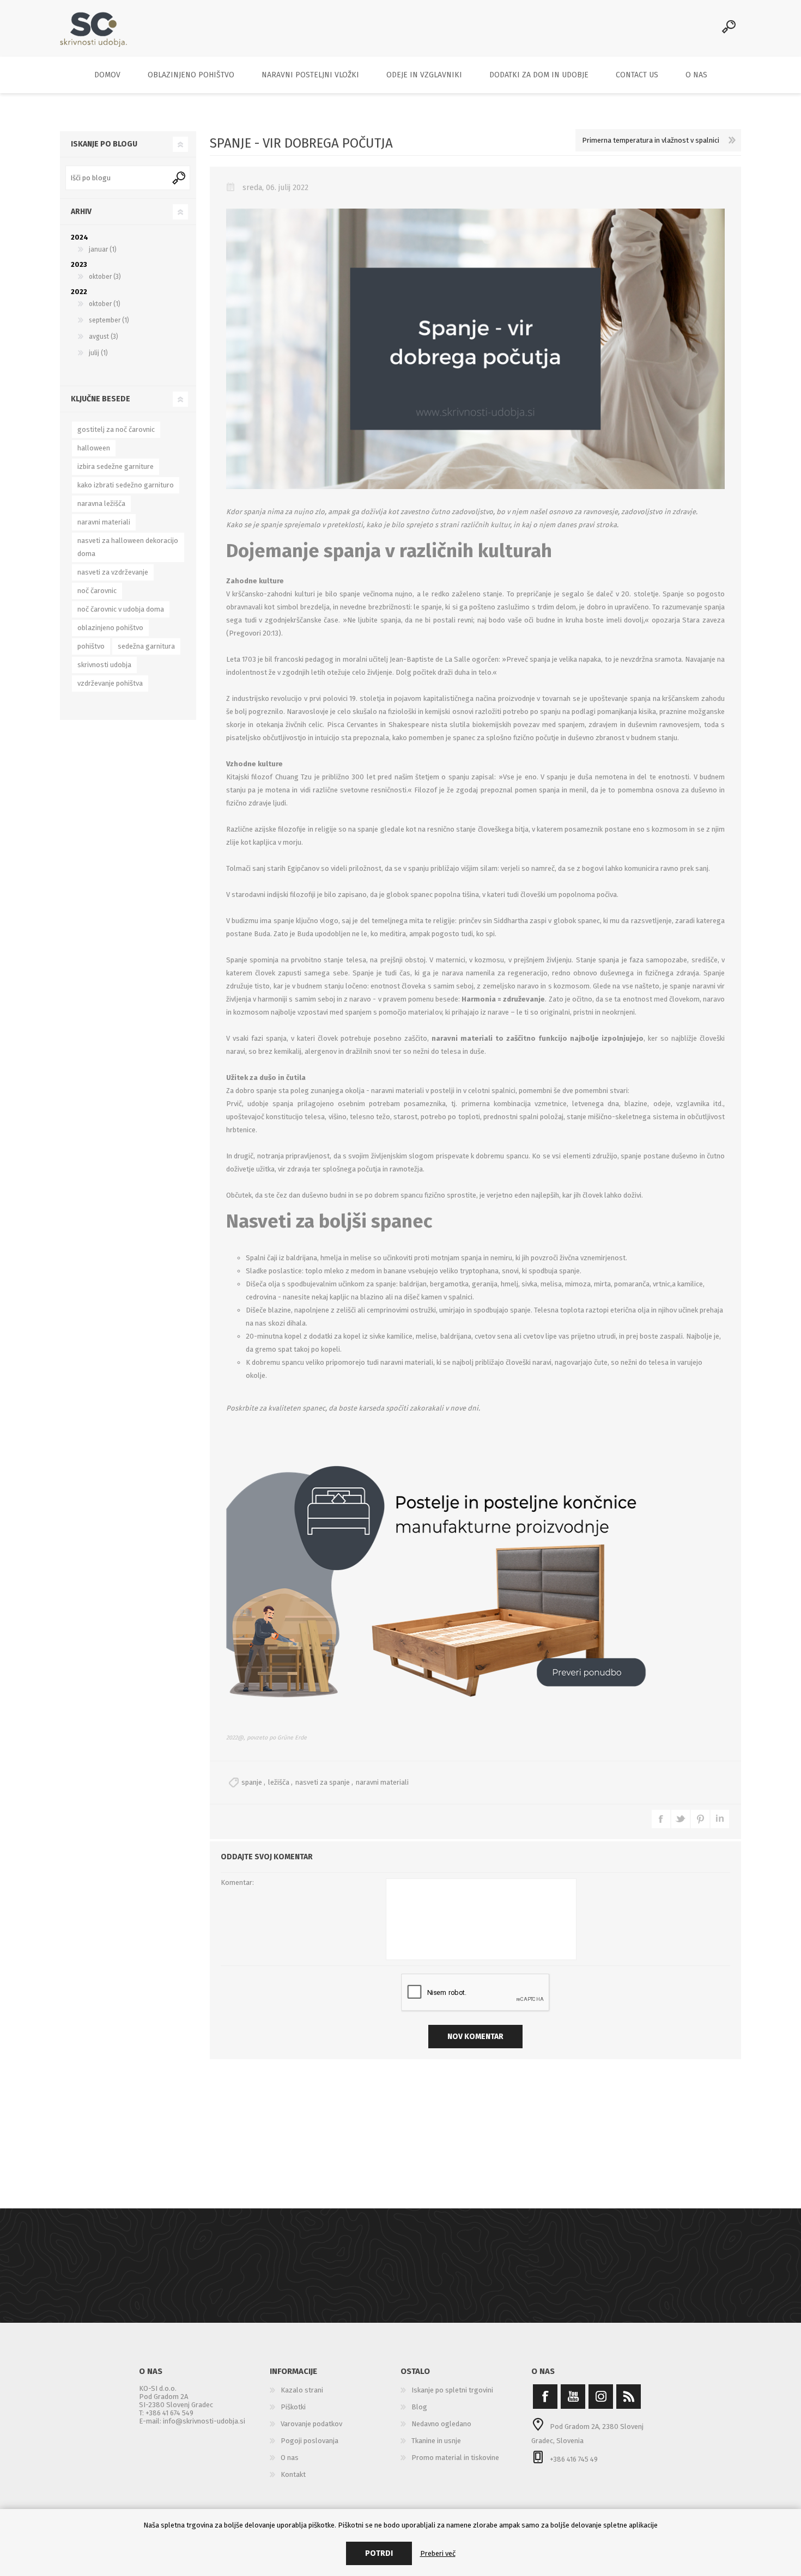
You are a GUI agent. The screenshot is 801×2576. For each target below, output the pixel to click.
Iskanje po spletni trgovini (452, 2390)
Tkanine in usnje (436, 2441)
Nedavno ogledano (441, 2424)
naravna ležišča (101, 503)
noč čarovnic (97, 591)
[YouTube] (573, 2397)
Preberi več (438, 2553)
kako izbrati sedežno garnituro (126, 485)
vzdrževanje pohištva (110, 683)
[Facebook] (545, 2397)
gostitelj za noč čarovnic (116, 429)
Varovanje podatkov (311, 2424)
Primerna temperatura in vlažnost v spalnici (651, 140)
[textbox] (117, 178)
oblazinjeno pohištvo (110, 628)
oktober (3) (105, 277)
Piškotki (293, 2407)
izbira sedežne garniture (116, 466)
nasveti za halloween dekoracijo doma (128, 547)
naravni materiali (382, 1782)
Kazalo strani (302, 2390)
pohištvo (91, 646)
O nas (290, 2458)
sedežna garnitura (146, 646)
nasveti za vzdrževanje (113, 572)
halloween (94, 448)
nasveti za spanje (323, 1782)
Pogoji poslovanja (310, 2441)
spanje (252, 1782)
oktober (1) (105, 304)
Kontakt (293, 2474)
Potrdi (379, 2553)
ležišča (279, 1782)
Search (180, 178)
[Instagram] (601, 2397)
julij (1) (98, 353)
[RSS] (629, 2397)
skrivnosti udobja (104, 665)
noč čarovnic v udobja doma (121, 609)
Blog (419, 2407)
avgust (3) (104, 337)
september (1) (109, 320)
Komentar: (237, 1882)
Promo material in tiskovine (455, 2458)
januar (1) (103, 249)
